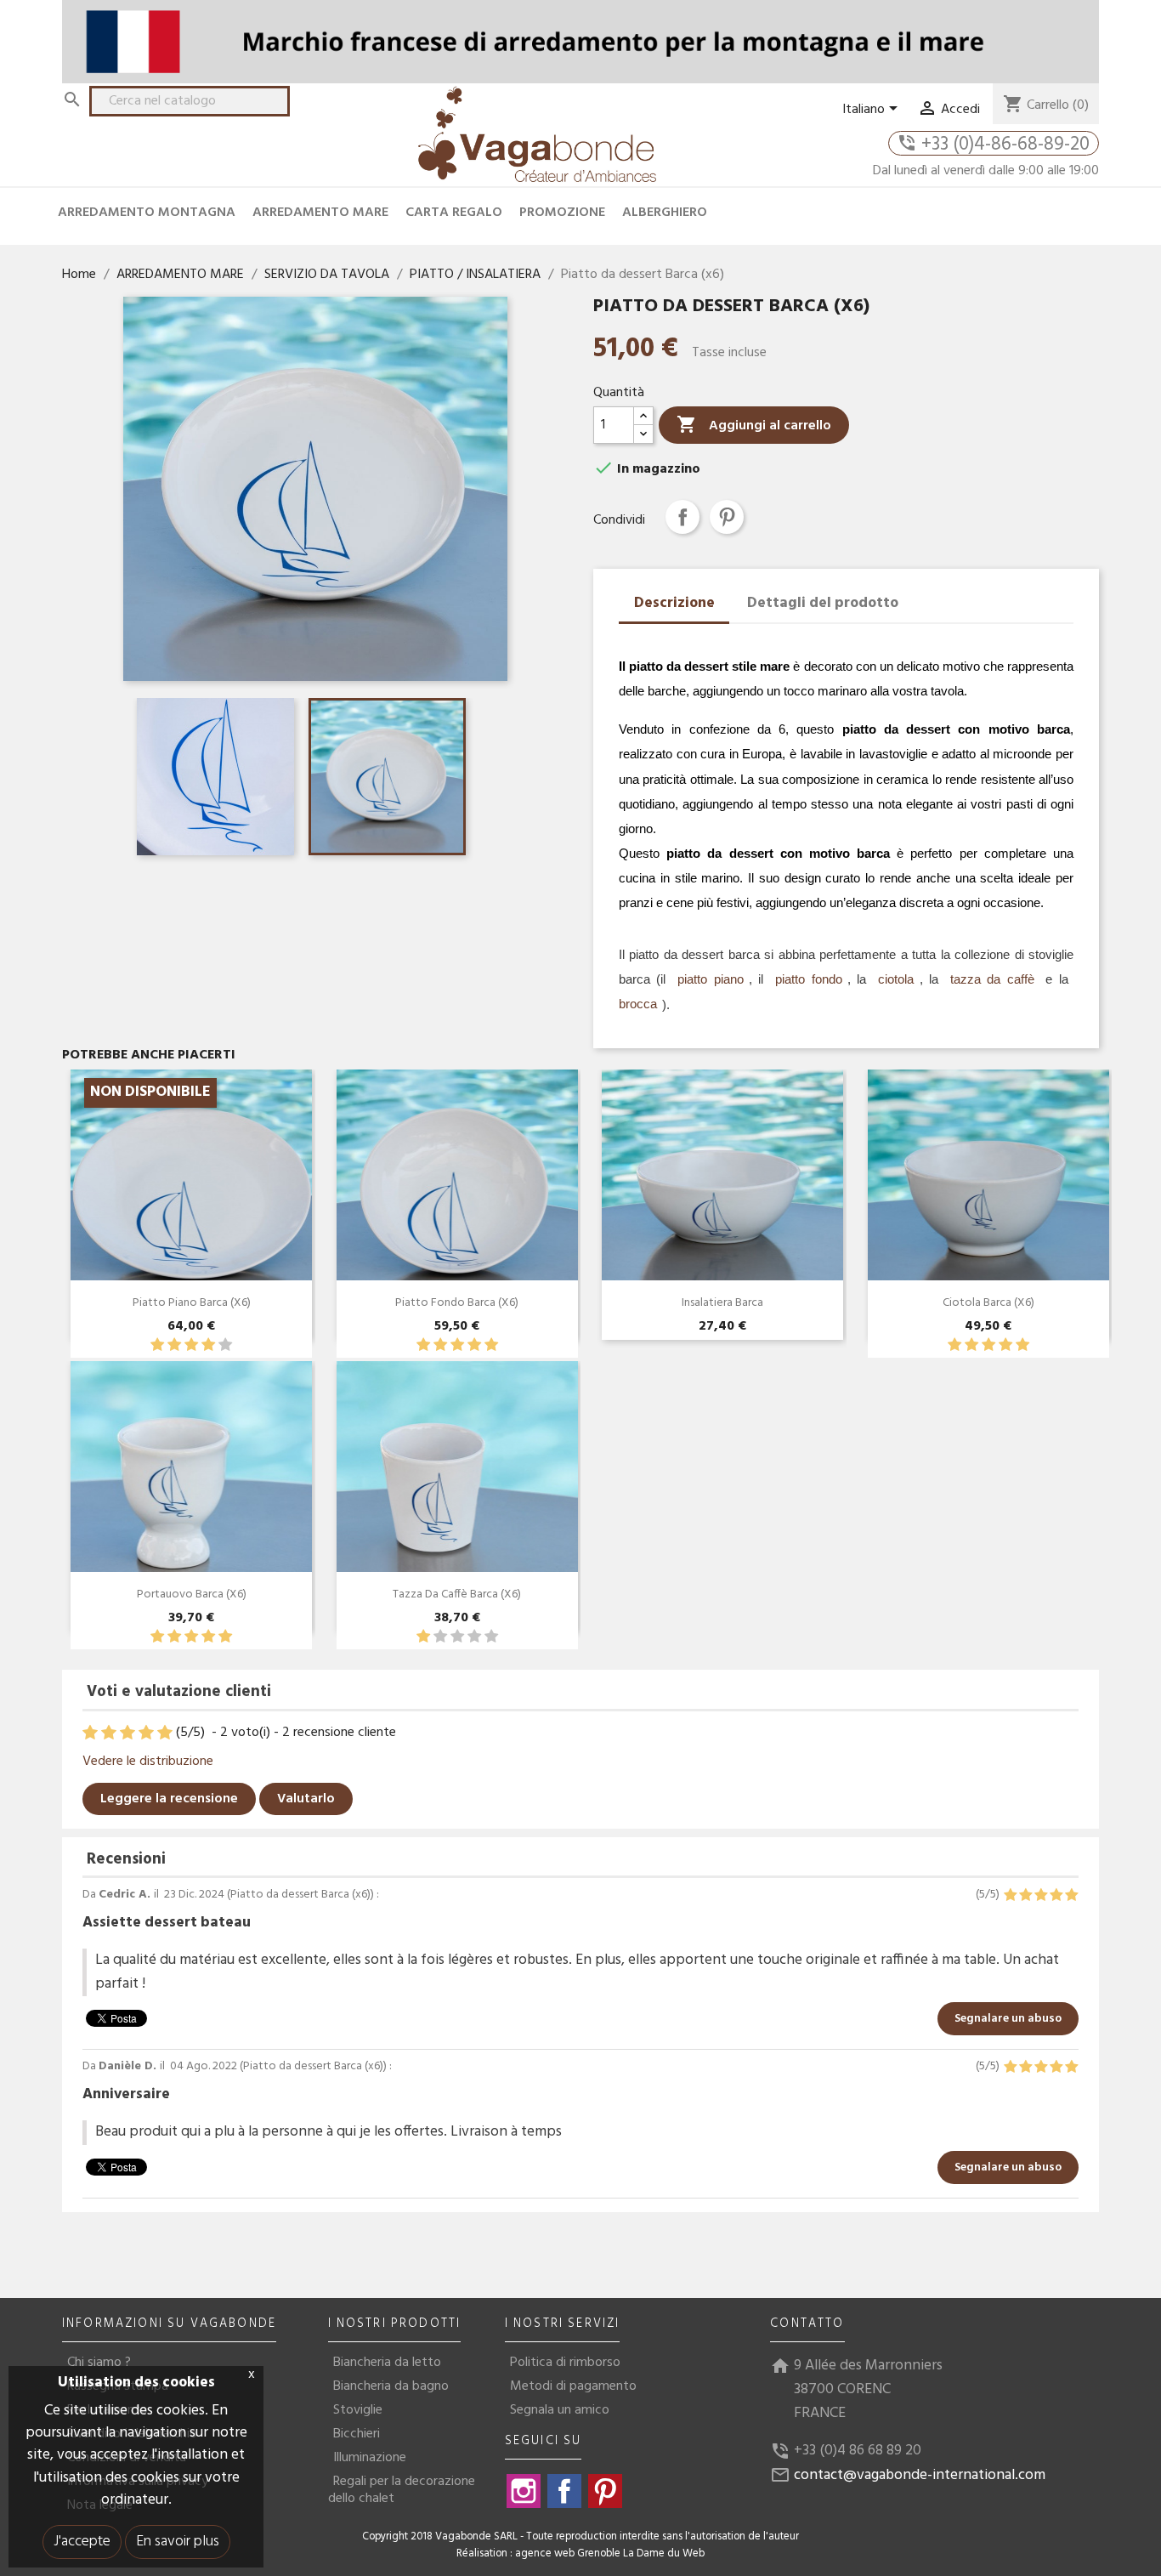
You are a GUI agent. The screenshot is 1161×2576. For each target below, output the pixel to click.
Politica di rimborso (565, 2363)
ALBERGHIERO (665, 213)
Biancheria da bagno (391, 2386)
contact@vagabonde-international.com (920, 2475)
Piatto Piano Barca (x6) (192, 1303)
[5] (225, 1345)
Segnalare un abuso (1008, 2019)
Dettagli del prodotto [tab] (823, 603)
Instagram (524, 2491)
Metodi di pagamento (573, 2386)
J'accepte (82, 2542)
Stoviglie (358, 2410)
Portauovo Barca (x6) (192, 1594)
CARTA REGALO (454, 213)
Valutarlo (306, 1799)
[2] (174, 1345)
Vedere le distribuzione (148, 1762)
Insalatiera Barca (722, 1303)
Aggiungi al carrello (754, 426)
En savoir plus (178, 2542)
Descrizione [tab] (674, 603)
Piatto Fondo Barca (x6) (457, 1303)
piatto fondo (808, 979)
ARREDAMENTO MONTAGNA (147, 213)
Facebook (564, 2491)
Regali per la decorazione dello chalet (402, 2490)
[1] (157, 1345)
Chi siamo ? (99, 2363)
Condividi (682, 517)
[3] (191, 1345)
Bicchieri (357, 2434)
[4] (208, 1345)
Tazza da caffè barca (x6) (457, 1594)
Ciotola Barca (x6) (988, 1303)
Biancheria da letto (387, 2363)
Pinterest (727, 517)
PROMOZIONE (562, 213)
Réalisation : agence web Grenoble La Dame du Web (580, 2554)
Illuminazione (370, 2458)
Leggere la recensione (169, 1799)
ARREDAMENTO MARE (320, 213)
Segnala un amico (560, 2410)
